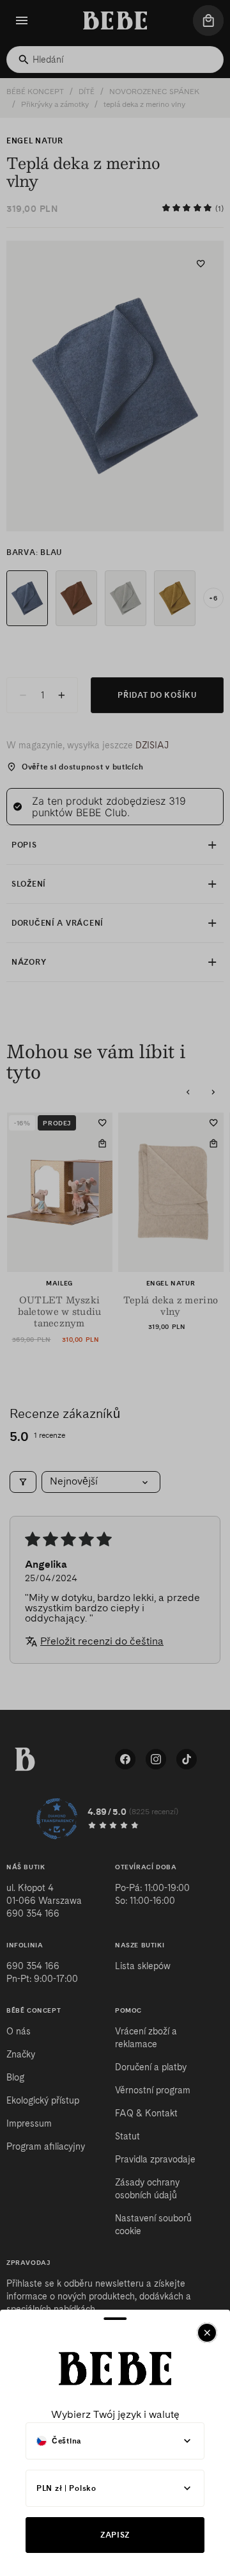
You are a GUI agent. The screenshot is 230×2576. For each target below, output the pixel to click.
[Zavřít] (207, 2333)
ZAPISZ (115, 2535)
